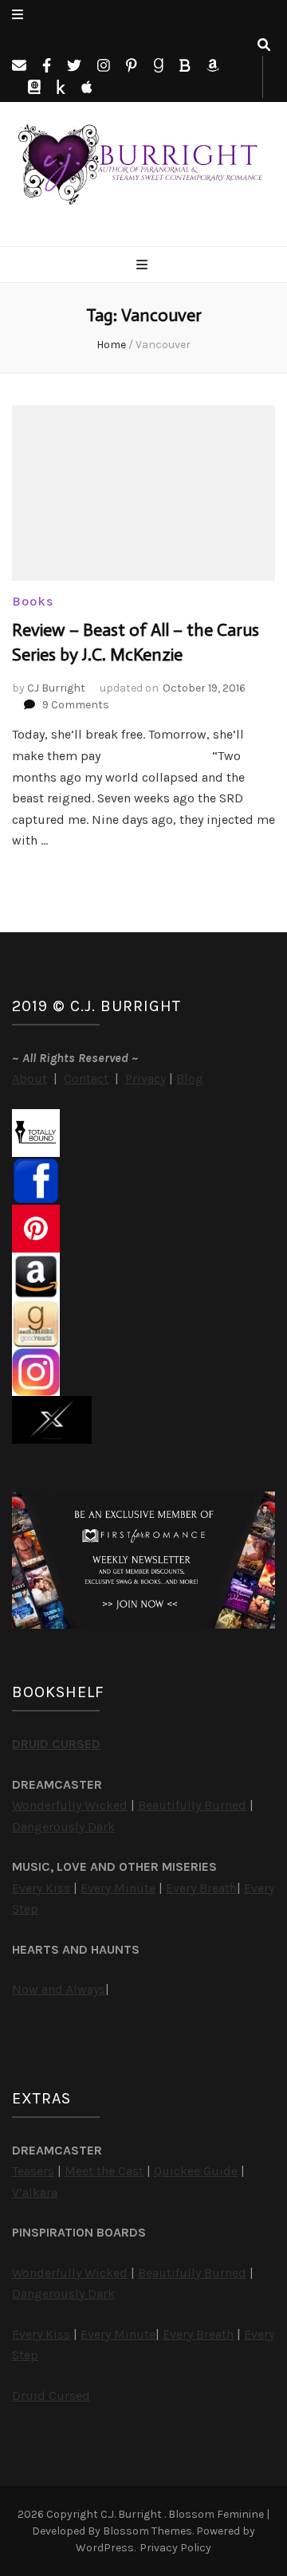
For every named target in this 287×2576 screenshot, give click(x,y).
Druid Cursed (51, 2396)
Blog (190, 1078)
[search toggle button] (264, 46)
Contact (86, 1078)
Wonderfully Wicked (70, 1805)
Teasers (33, 2171)
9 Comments (76, 705)
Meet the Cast (104, 2171)
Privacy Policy (175, 2548)
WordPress (105, 2548)
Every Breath (201, 1888)
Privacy (145, 1078)
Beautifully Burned (192, 1805)
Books (33, 601)
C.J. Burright (132, 2514)
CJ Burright (56, 688)
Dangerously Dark (63, 1827)
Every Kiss (41, 1888)
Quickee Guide (196, 2171)
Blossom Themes (147, 2531)
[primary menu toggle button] (144, 266)
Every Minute (118, 1888)
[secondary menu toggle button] (18, 16)
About (29, 1078)
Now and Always (59, 1989)
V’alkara (35, 2192)
